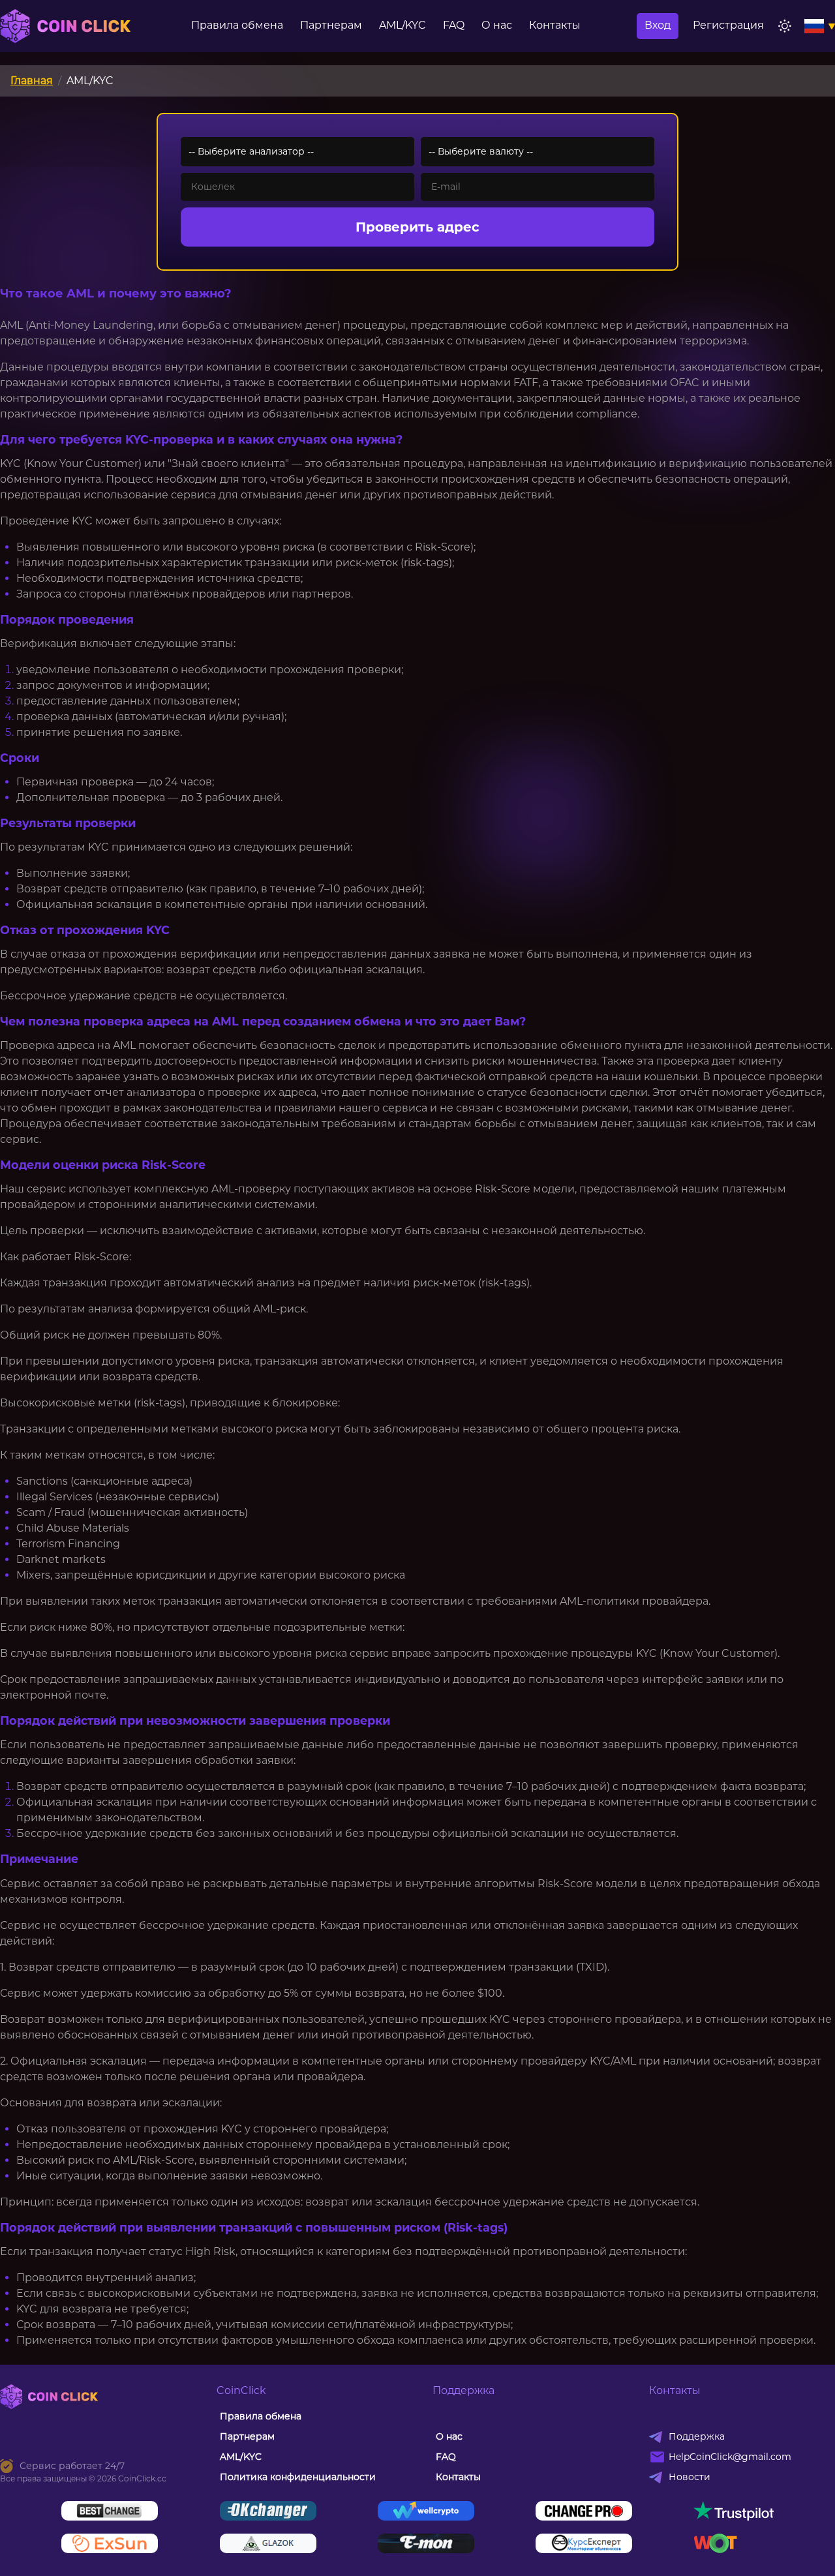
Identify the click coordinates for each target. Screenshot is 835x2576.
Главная (32, 81)
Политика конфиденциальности (298, 2477)
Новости (690, 2477)
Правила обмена (237, 25)
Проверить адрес (417, 227)
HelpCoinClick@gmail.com (730, 2457)
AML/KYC (402, 25)
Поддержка (697, 2436)
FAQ (454, 25)
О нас (497, 25)
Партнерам (331, 25)
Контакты (555, 25)
